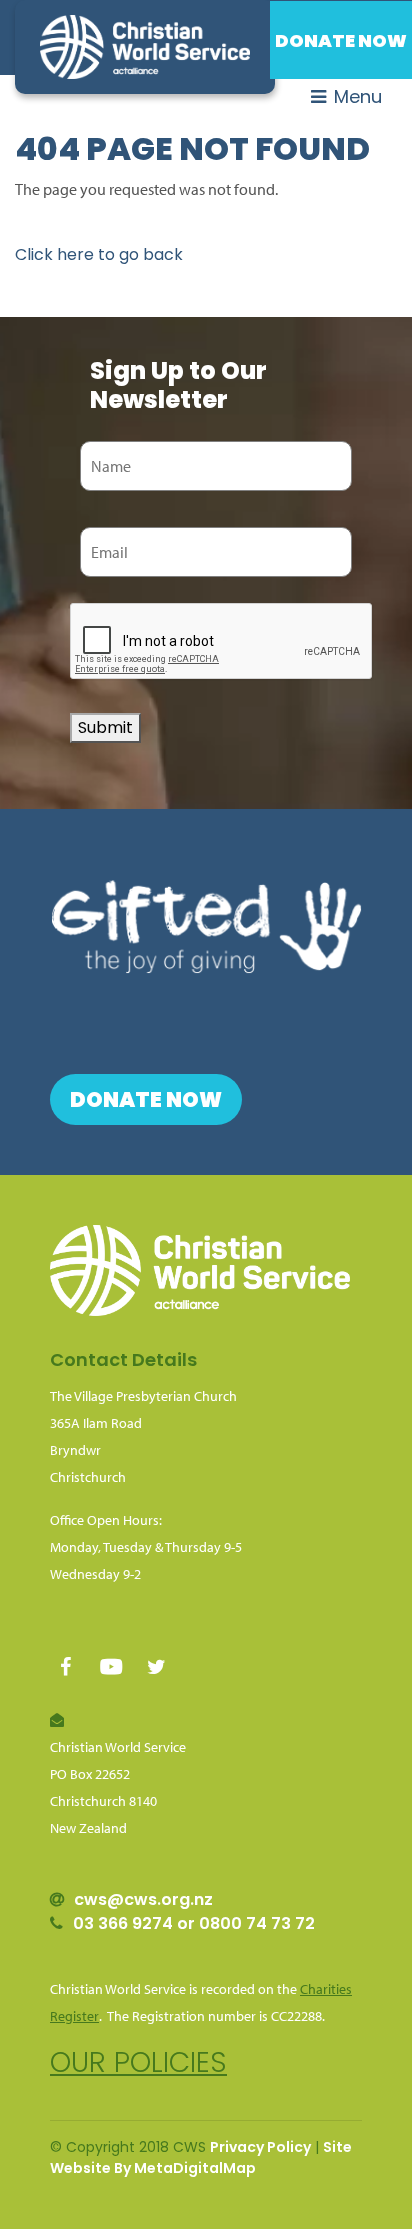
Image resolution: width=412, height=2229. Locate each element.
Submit (105, 727)
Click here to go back (99, 254)
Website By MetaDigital (136, 2168)
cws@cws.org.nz (143, 1899)
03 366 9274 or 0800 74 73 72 (194, 1923)
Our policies (138, 2062)
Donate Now (341, 40)
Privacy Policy (260, 2147)
